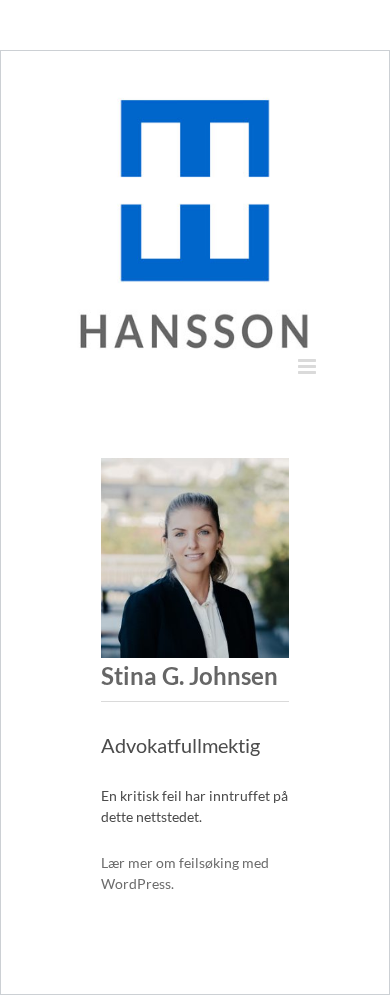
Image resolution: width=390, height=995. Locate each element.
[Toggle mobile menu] (308, 366)
